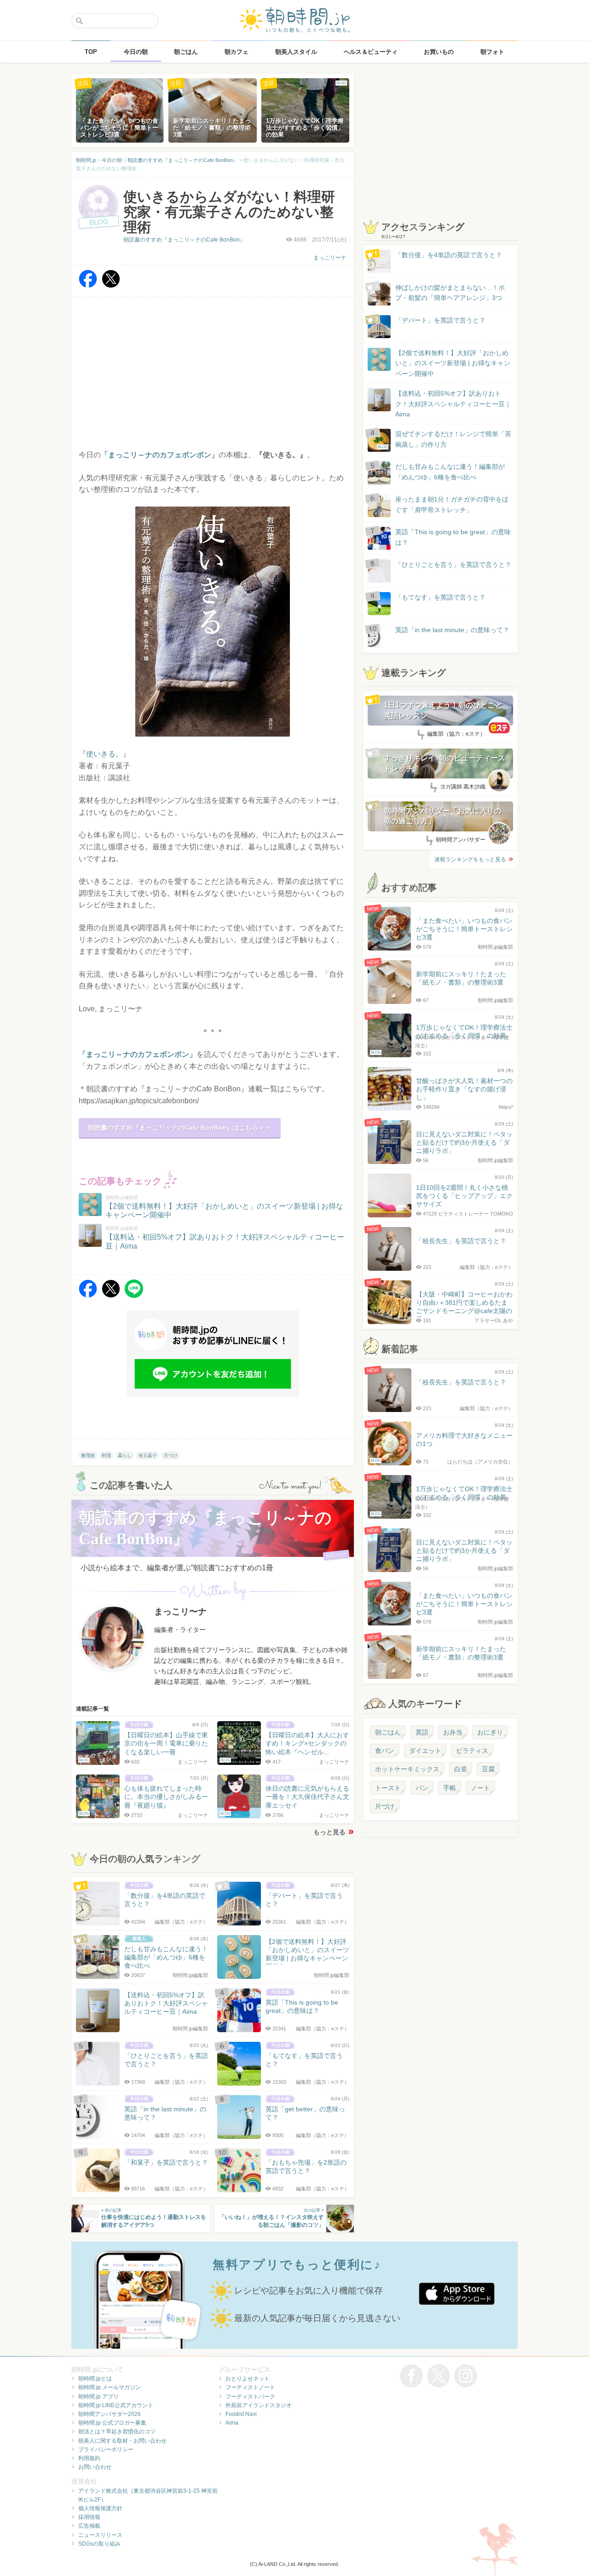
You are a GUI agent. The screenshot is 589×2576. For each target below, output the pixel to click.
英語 (422, 1732)
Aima (232, 2423)
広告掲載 (89, 2526)
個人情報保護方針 (100, 2508)
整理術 (88, 1455)
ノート (480, 1788)
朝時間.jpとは (95, 2379)
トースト (388, 1788)
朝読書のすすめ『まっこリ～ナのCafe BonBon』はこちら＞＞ (180, 1128)
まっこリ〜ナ (330, 258)
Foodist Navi (241, 2414)
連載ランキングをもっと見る (470, 859)
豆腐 (488, 1769)
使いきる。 (104, 754)
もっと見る (329, 1832)
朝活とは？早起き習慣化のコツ (117, 2432)
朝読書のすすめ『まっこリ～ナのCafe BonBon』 (184, 240)
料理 (106, 1455)
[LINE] (134, 1295)
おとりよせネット (248, 2379)
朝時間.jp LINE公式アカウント (116, 2405)
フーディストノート (250, 2387)
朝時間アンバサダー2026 (110, 2414)
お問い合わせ (95, 2467)
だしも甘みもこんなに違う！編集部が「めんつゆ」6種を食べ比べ (450, 472)
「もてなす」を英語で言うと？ (440, 597)
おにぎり (490, 1732)
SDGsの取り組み (99, 2544)
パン (422, 1788)
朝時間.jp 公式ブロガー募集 (112, 2423)
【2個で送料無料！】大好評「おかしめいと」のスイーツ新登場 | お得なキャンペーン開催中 (453, 363)
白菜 (461, 1769)
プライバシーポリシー (106, 2449)
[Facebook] (88, 285)
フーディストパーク (250, 2397)
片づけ (171, 1455)
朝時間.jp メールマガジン (110, 2387)
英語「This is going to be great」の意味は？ (453, 537)
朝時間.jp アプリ (98, 2397)
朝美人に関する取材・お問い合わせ (122, 2441)
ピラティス (472, 1751)
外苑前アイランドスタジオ (259, 2405)
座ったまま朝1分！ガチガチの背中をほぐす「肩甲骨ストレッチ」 (452, 504)
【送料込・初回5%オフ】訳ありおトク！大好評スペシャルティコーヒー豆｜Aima (453, 404)
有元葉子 (148, 1455)
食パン (385, 1751)
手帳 (450, 1788)
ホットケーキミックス (407, 1769)
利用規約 (89, 2458)
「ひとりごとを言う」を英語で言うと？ (453, 565)
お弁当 (453, 1732)
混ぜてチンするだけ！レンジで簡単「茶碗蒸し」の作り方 (445, 440)
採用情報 (89, 2517)
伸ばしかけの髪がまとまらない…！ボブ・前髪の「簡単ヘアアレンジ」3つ (450, 293)
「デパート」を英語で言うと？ (440, 320)
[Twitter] (111, 285)
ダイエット (425, 1751)
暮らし (125, 1455)
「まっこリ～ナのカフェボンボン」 (138, 1054)
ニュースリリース (100, 2535)
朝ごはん (388, 1732)
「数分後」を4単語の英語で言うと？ (449, 255)
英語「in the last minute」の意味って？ (452, 630)
